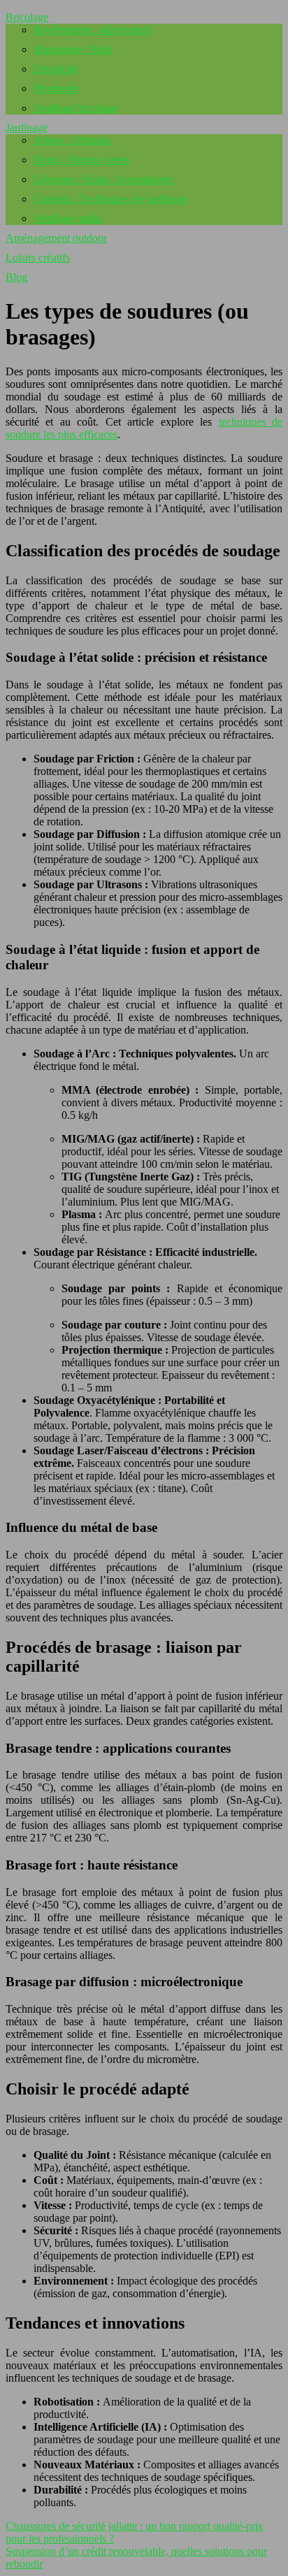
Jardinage (27, 128)
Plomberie (56, 88)
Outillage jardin (68, 218)
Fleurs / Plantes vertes (81, 160)
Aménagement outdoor (56, 238)
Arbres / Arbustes (72, 140)
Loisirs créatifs (38, 258)
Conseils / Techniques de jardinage (110, 199)
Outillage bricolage (75, 108)
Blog (16, 277)
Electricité (56, 69)
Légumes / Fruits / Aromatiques (103, 179)
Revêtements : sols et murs (92, 30)
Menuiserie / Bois (72, 49)
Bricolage (27, 17)
